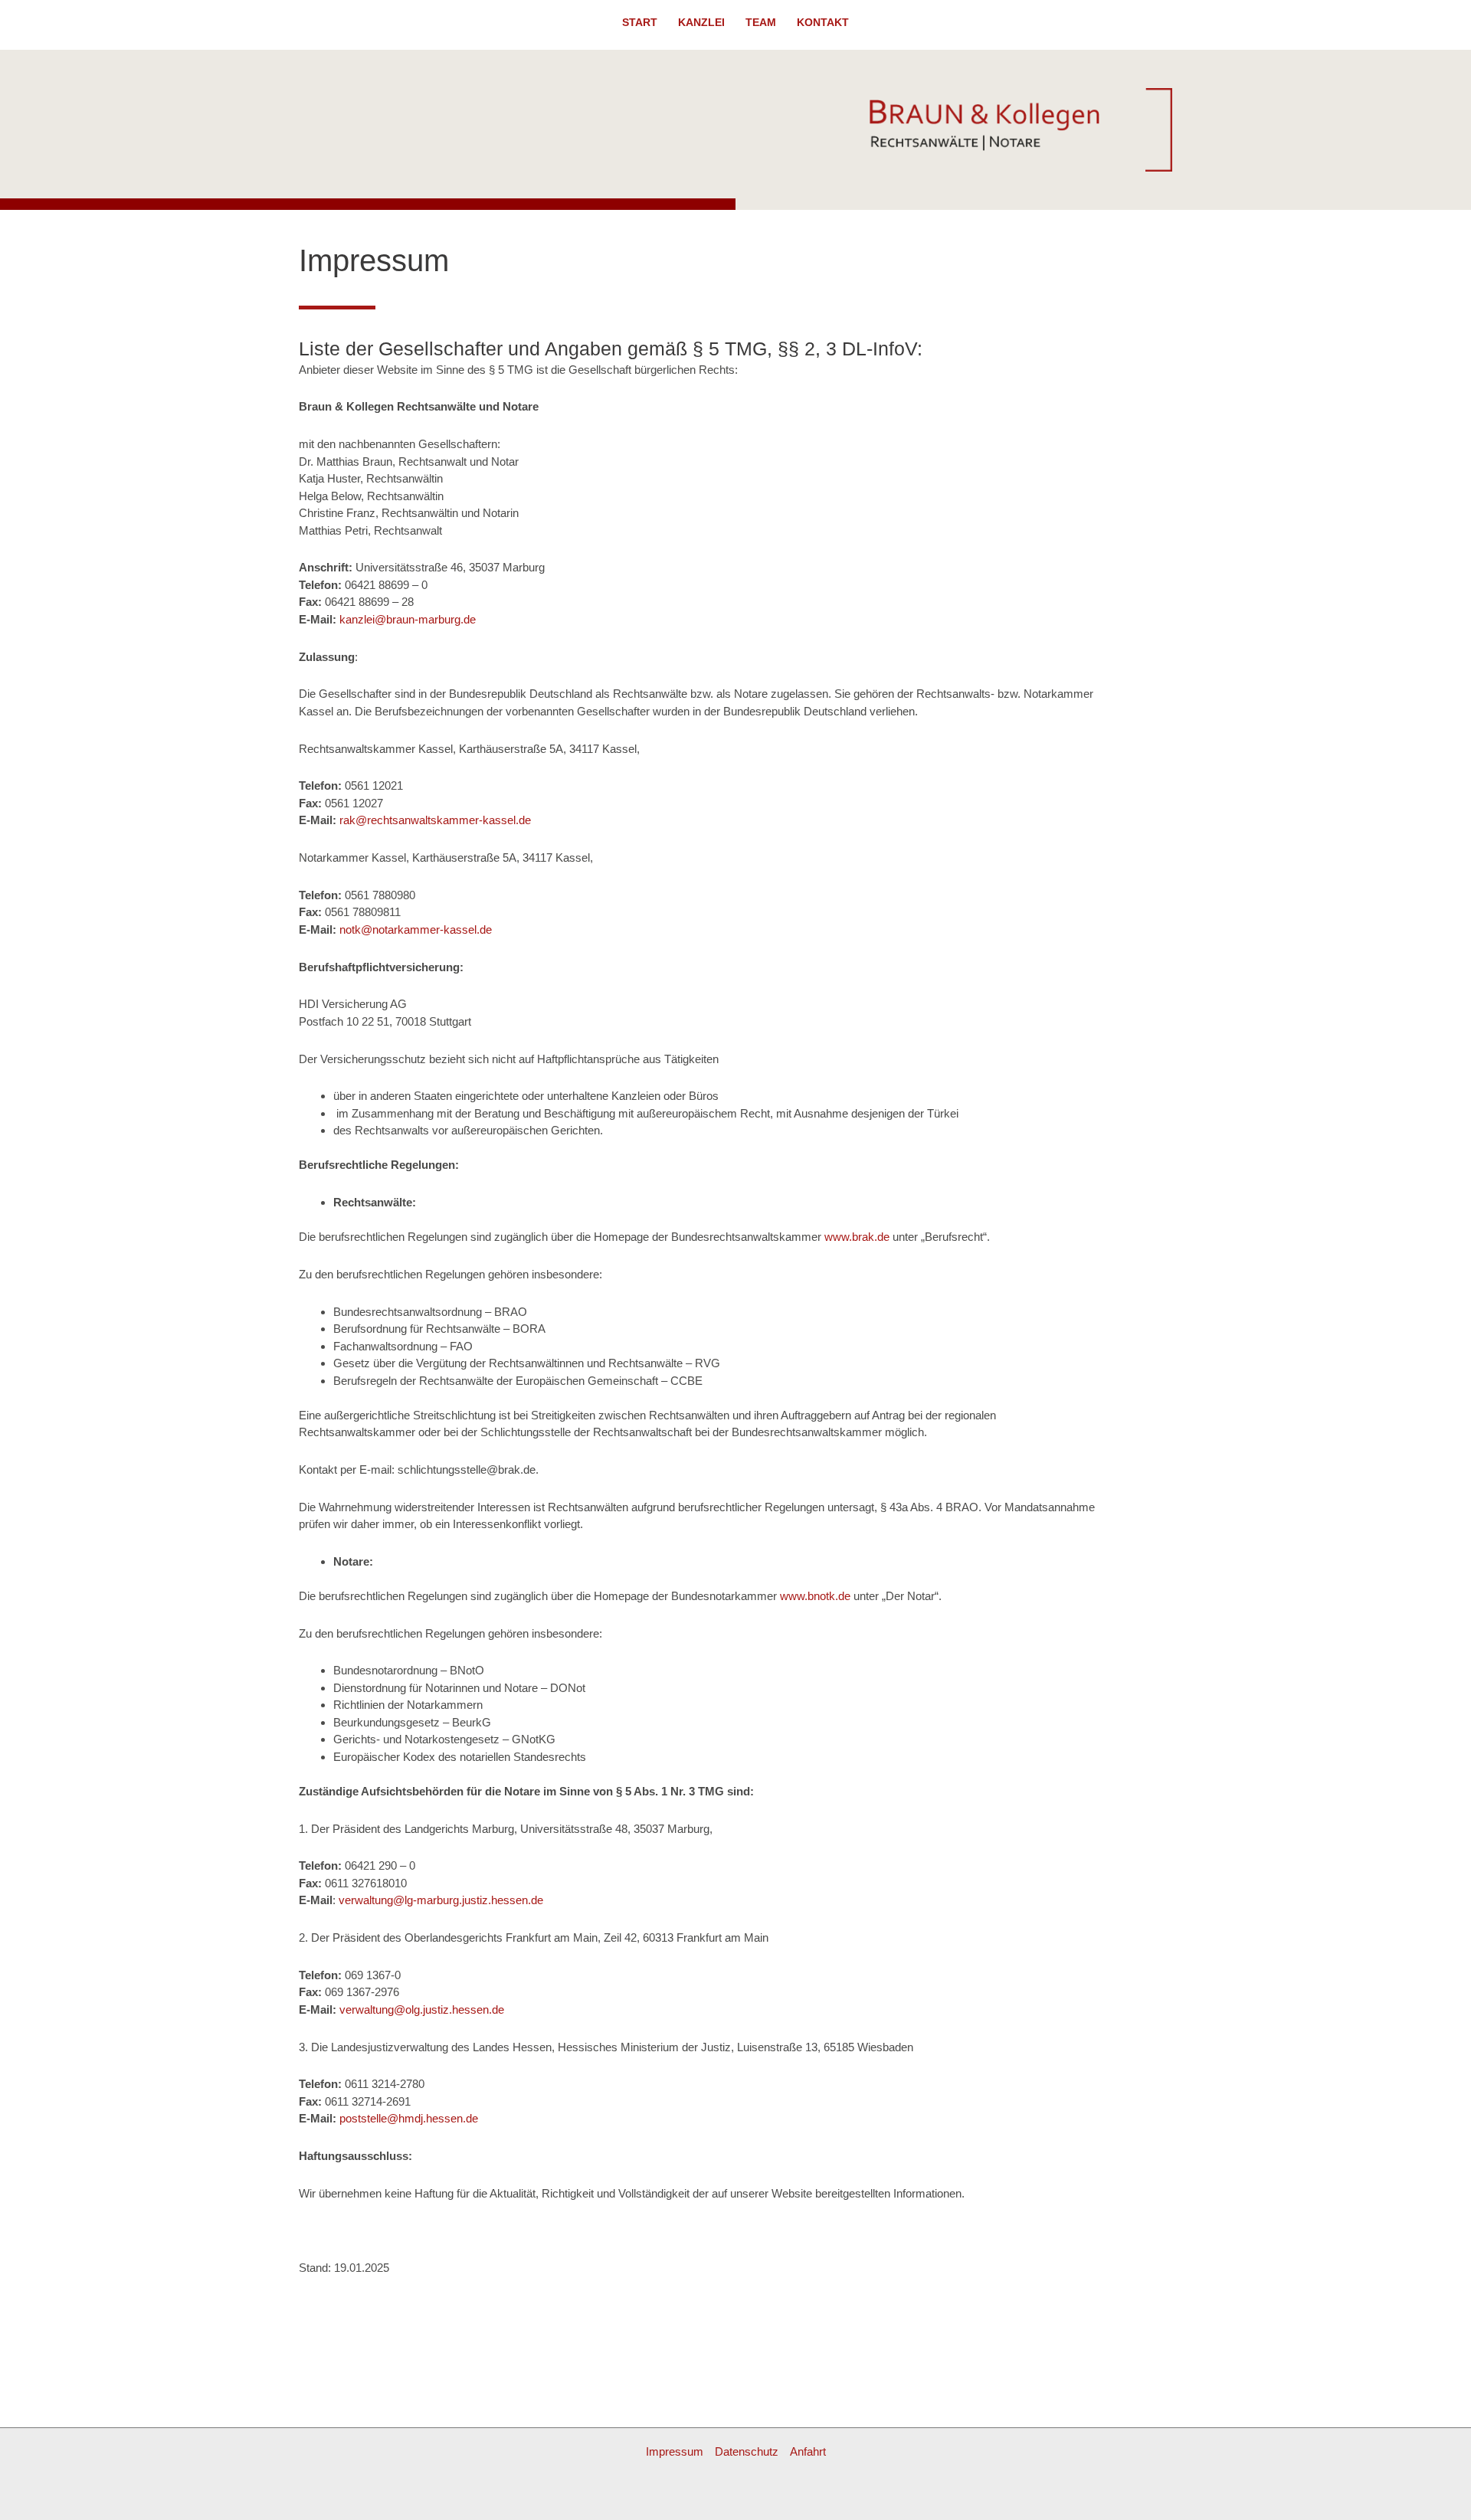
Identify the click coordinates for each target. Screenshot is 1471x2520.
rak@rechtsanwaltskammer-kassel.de (434, 820)
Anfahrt (808, 2451)
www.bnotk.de (815, 1596)
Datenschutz (747, 2451)
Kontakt (823, 23)
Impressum (675, 2451)
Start (640, 23)
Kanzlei (701, 23)
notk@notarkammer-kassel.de (414, 929)
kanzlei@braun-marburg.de (408, 619)
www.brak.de (857, 1237)
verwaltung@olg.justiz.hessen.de (422, 2009)
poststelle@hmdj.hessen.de (409, 2118)
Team (761, 23)
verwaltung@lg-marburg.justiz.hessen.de (441, 1900)
